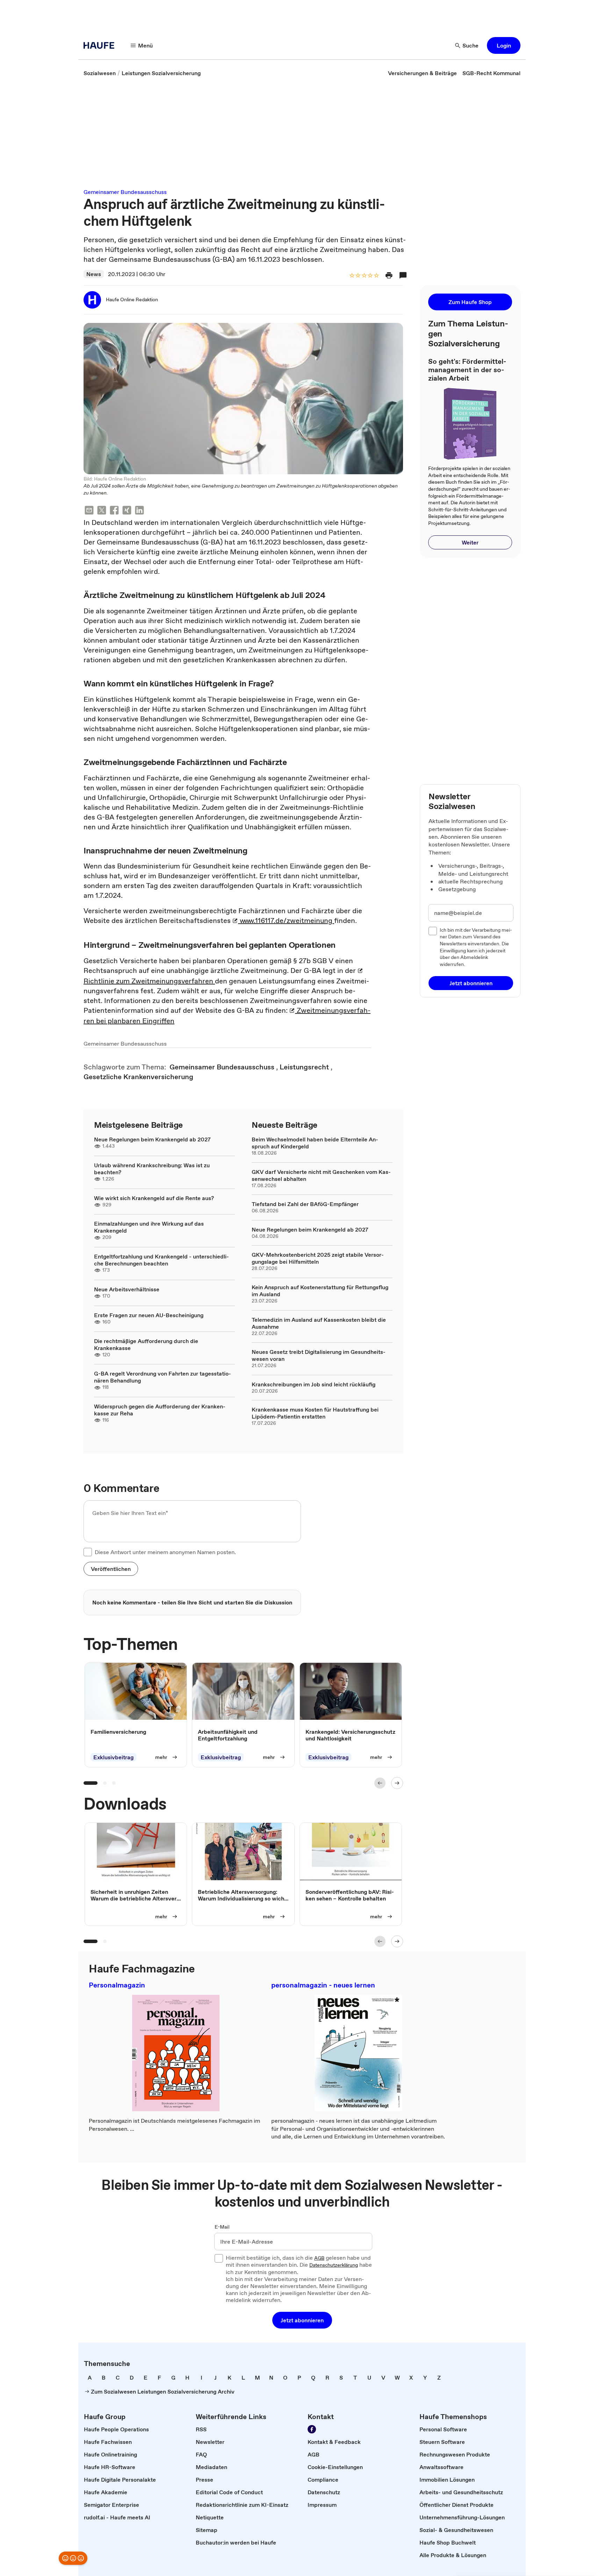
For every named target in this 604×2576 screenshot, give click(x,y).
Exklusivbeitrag (113, 1758)
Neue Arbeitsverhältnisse (127, 1289)
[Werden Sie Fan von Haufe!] (312, 2429)
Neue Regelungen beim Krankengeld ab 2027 (152, 1139)
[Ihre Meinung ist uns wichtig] (73, 2558)
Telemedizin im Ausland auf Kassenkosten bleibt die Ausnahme (319, 1323)
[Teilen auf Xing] (127, 511)
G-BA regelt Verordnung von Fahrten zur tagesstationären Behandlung (163, 1377)
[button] (504, 45)
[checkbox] (88, 1552)
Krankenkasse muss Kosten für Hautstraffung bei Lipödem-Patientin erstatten (315, 1413)
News (94, 274)
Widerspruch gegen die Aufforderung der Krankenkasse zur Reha (160, 1410)
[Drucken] (389, 275)
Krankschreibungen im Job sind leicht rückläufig (314, 1384)
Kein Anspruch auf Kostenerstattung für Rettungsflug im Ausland (320, 1291)
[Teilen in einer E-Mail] (89, 511)
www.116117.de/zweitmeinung (286, 921)
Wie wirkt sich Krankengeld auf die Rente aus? (154, 1198)
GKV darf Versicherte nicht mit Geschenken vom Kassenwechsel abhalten (321, 1175)
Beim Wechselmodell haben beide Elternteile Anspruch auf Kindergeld (315, 1143)
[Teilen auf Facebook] (114, 511)
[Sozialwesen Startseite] (101, 45)
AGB (319, 2258)
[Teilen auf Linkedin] (139, 511)
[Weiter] (397, 1783)
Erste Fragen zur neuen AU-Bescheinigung (149, 1315)
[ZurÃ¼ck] (380, 1783)
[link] (100, 73)
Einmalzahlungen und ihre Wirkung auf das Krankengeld (149, 1227)
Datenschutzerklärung (334, 2265)
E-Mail (222, 2227)
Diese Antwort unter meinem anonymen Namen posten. (165, 1552)
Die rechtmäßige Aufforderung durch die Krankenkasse (146, 1344)
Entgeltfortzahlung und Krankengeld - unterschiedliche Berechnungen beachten (161, 1260)
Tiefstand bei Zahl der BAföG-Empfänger (305, 1204)
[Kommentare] (403, 275)
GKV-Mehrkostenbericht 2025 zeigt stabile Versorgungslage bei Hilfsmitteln (318, 1258)
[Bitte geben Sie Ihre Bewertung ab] (376, 276)
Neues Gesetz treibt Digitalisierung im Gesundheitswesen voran (319, 1355)
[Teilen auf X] (102, 511)
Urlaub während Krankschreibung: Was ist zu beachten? (152, 1169)
